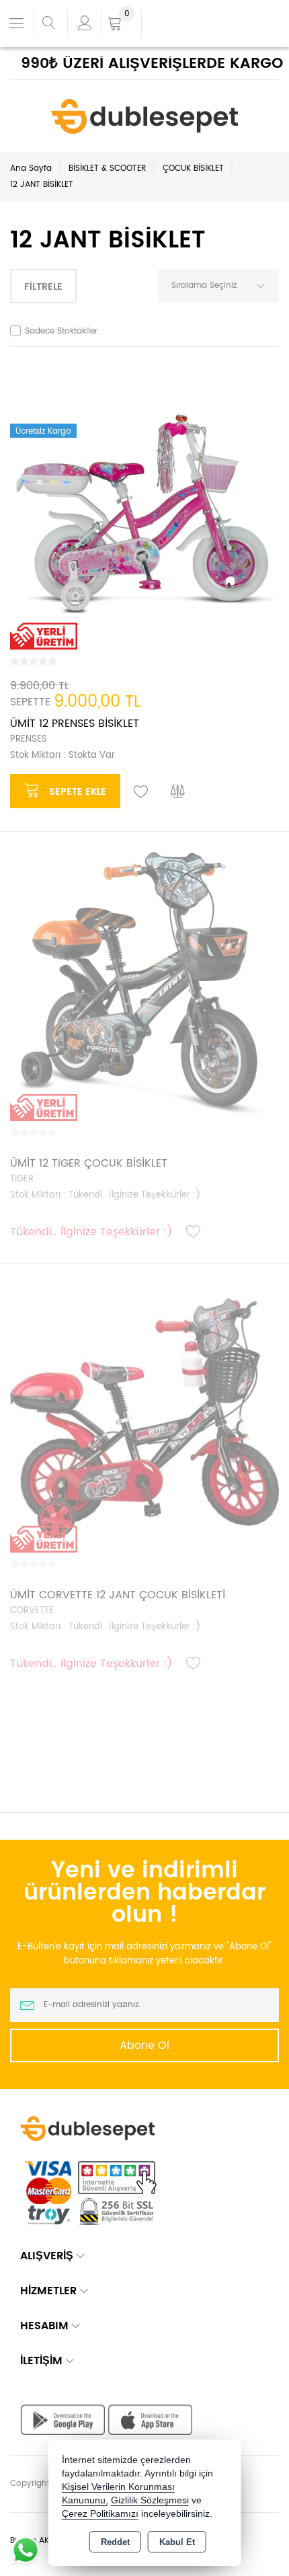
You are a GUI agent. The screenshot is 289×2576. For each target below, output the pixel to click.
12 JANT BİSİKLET (42, 185)
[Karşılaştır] (178, 792)
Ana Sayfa (31, 168)
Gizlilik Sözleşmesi (150, 2500)
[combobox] (218, 286)
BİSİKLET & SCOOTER (107, 168)
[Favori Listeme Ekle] (141, 792)
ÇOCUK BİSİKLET (193, 168)
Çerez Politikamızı (100, 2514)
